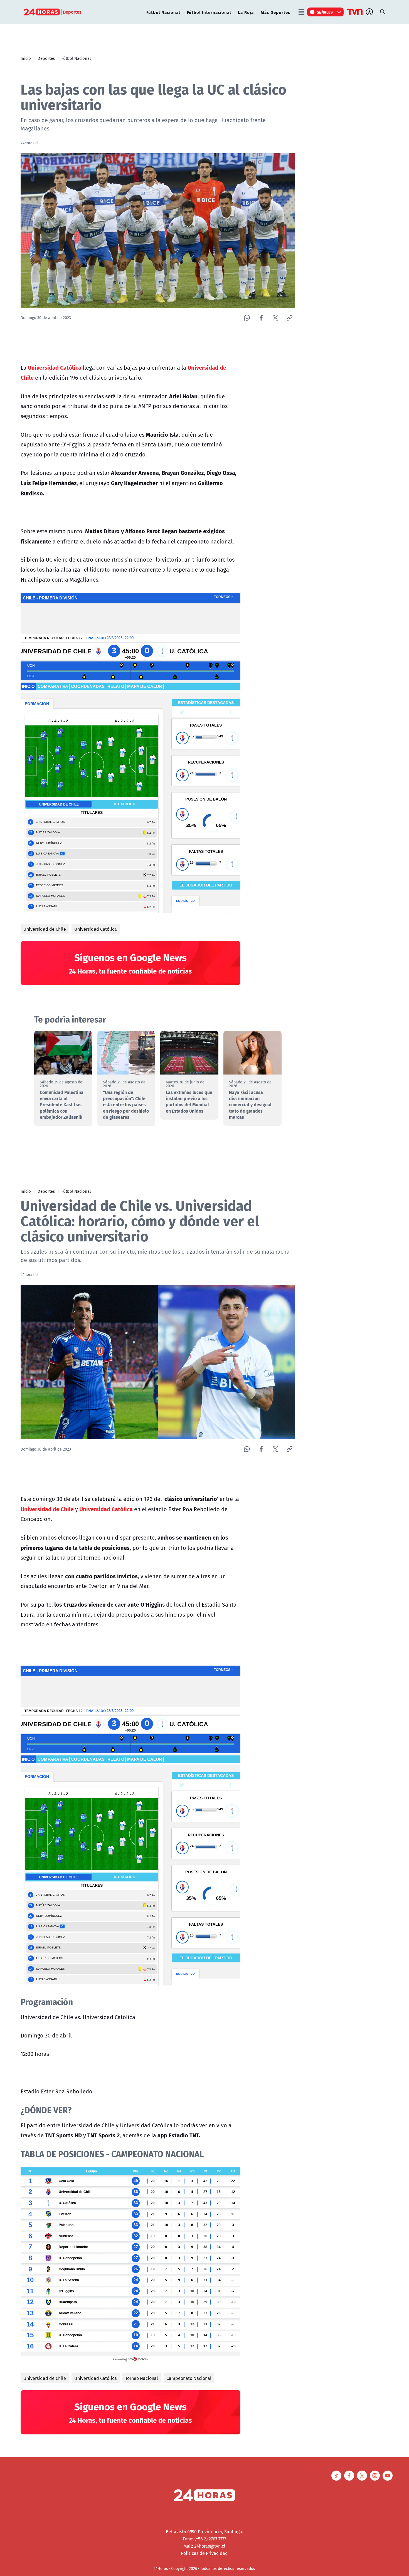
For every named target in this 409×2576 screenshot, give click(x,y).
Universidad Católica (96, 929)
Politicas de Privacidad (204, 2553)
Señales (325, 12)
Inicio (26, 58)
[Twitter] (275, 318)
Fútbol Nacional (163, 12)
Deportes (46, 58)
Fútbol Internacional (209, 12)
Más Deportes (275, 12)
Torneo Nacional (142, 2378)
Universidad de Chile (45, 929)
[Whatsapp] (247, 318)
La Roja (246, 12)
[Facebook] (261, 318)
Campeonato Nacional (189, 2378)
